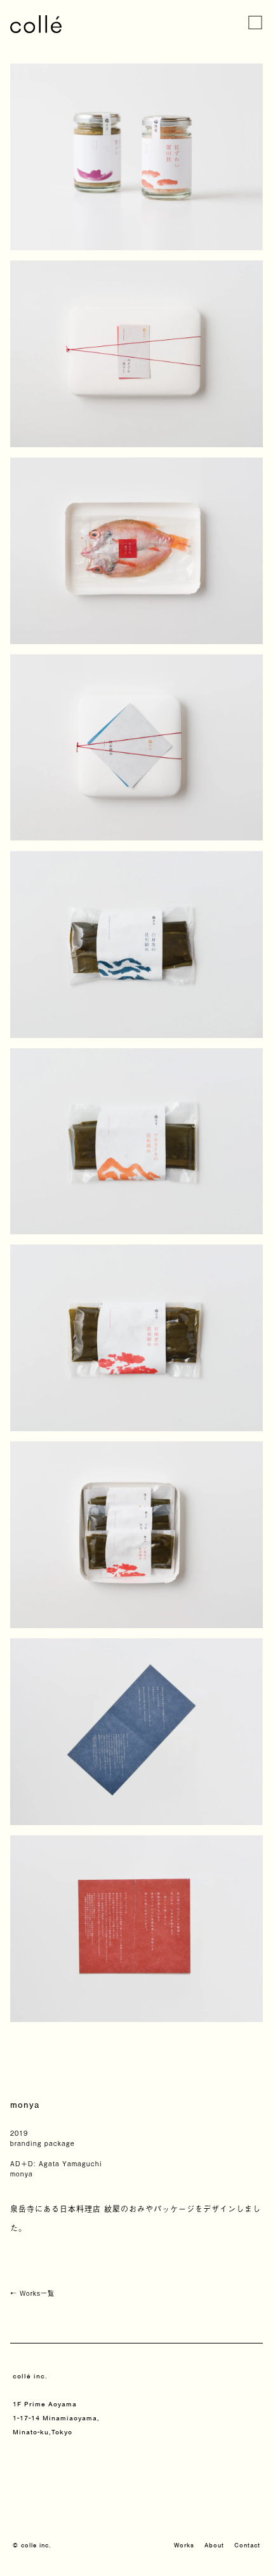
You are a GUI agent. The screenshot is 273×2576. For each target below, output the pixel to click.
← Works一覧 (32, 2293)
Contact (247, 2545)
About (214, 2545)
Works (184, 2545)
